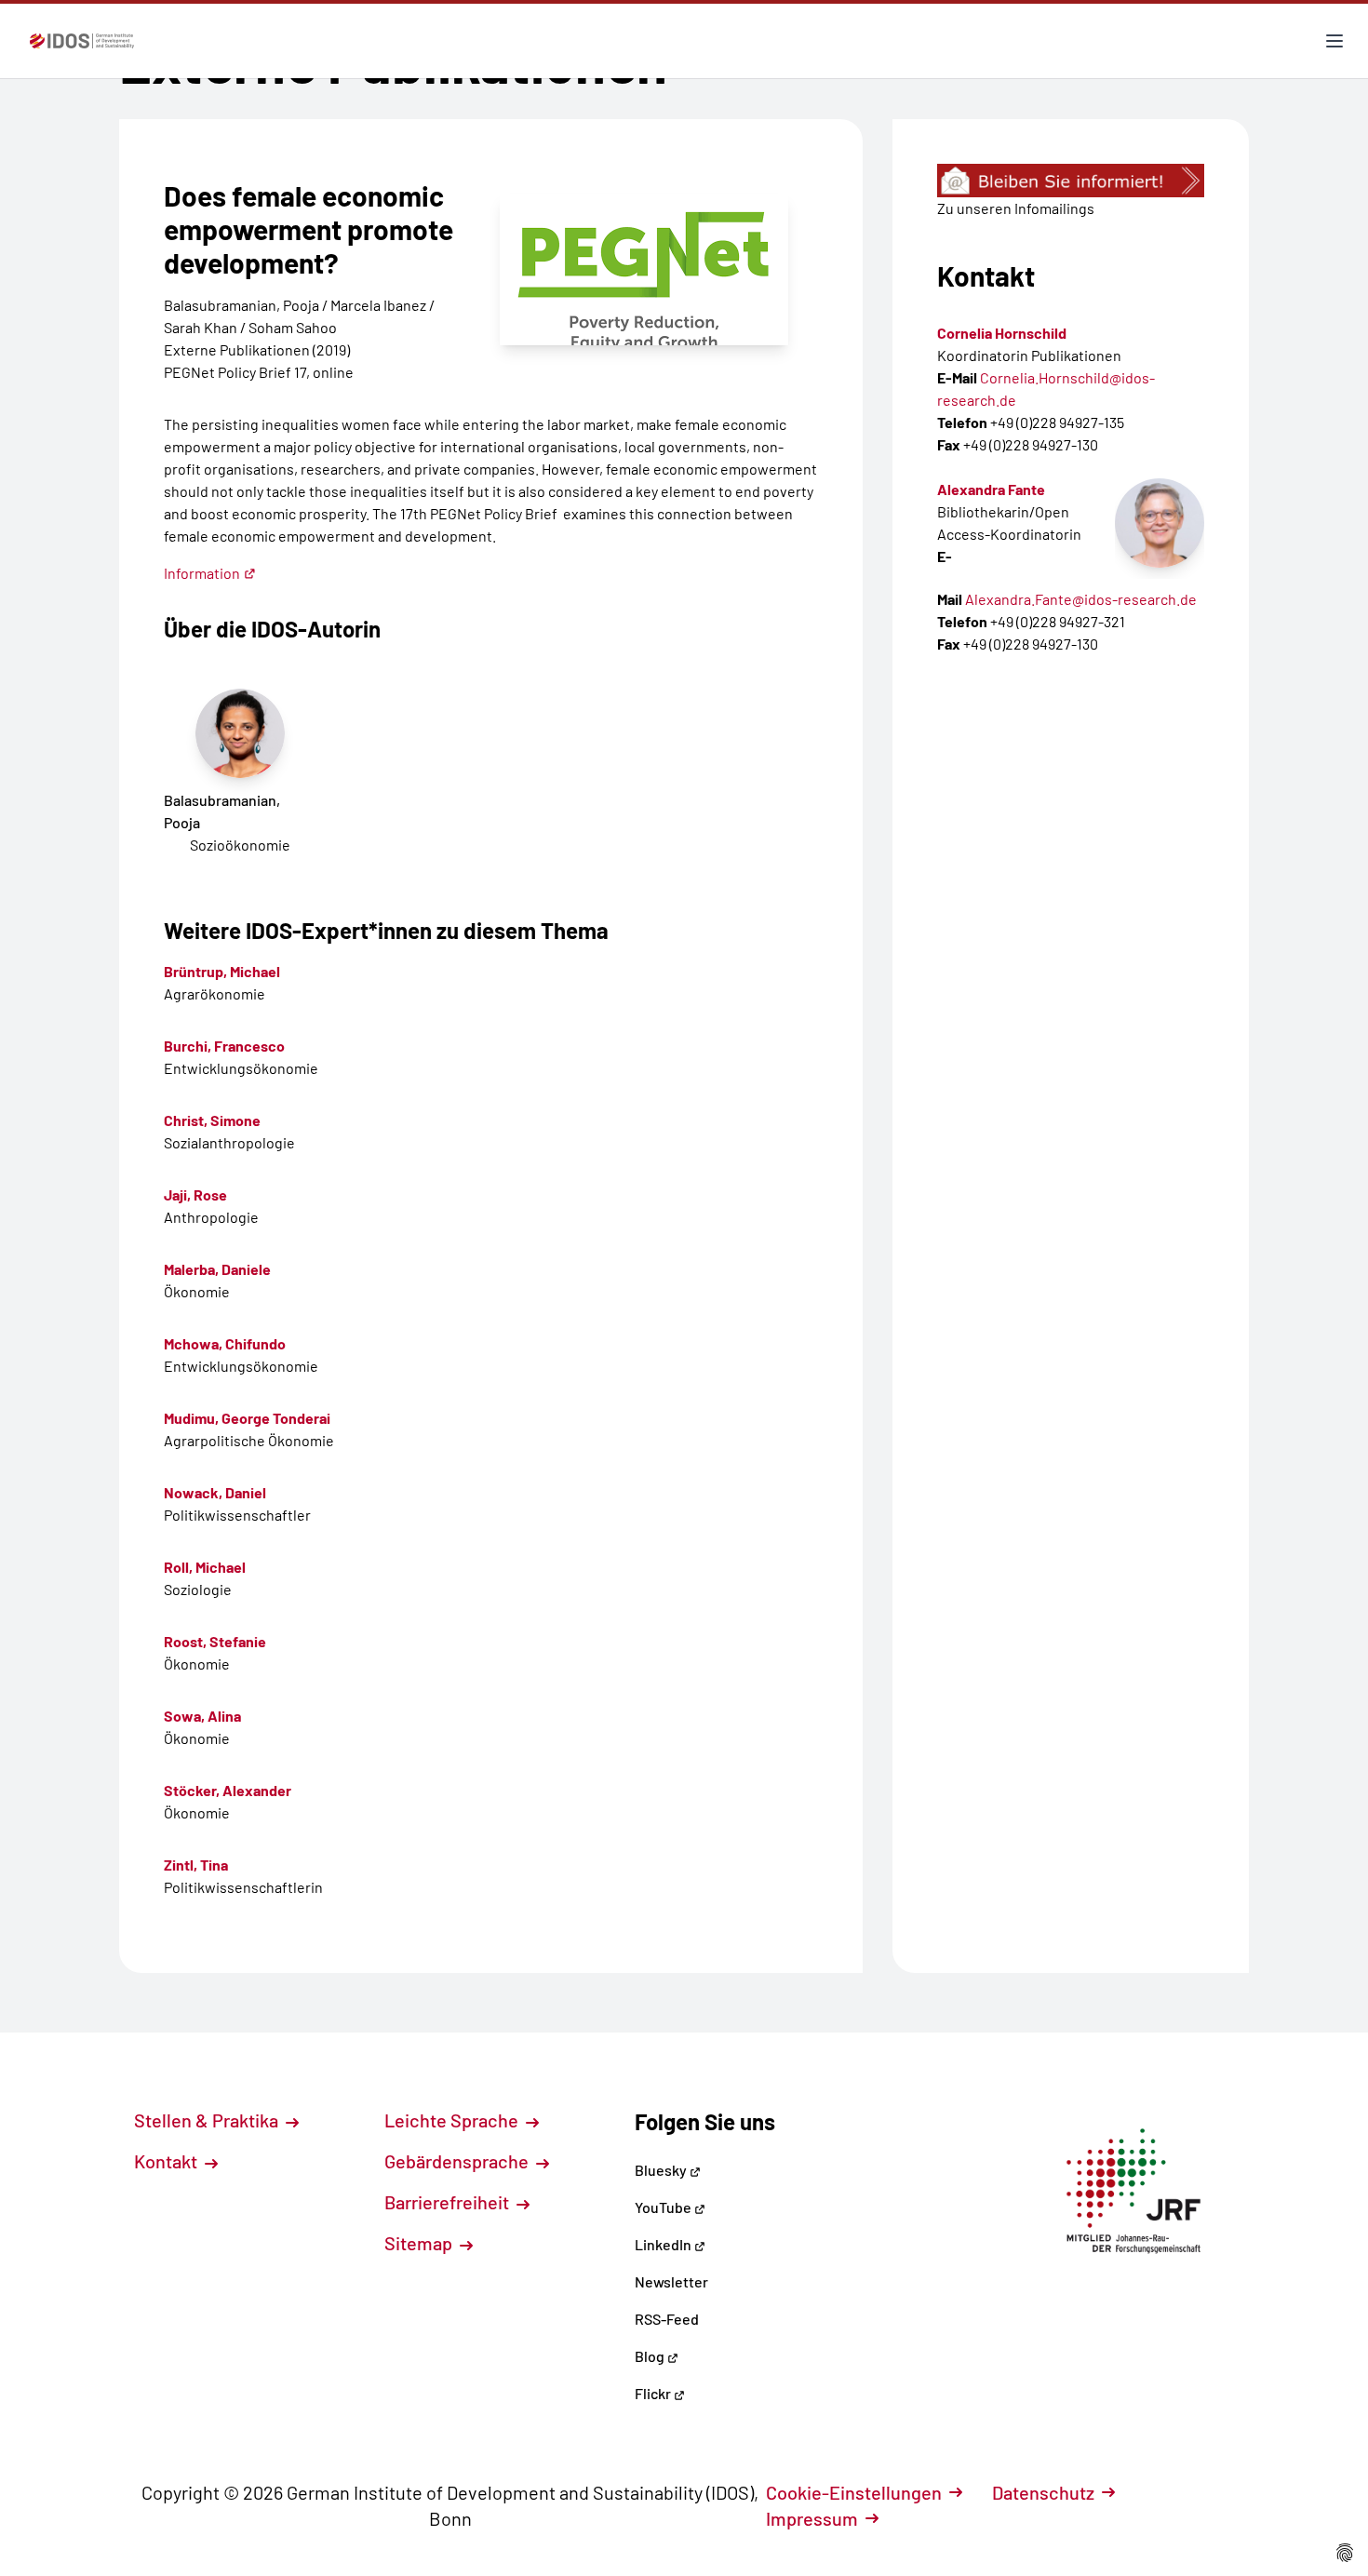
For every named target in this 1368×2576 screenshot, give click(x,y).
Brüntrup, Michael (222, 971)
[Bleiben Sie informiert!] (1071, 181)
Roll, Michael (205, 1567)
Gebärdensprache (458, 2161)
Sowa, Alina (202, 1716)
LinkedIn (664, 2244)
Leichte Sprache (453, 2120)
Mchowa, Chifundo (225, 1343)
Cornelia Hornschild (1002, 333)
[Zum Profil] (1160, 523)
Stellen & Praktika (208, 2120)
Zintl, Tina (196, 1865)
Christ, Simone (212, 1120)
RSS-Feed (667, 2319)
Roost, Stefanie (215, 1641)
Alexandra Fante (991, 489)
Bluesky (662, 2170)
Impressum (812, 2518)
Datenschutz (1043, 2492)
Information (202, 573)
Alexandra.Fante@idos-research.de (1081, 599)
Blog (651, 2356)
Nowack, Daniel (215, 1492)
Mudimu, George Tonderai (247, 1418)
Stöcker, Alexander (228, 1790)
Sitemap (420, 2243)
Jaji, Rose (195, 1194)
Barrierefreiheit (449, 2202)
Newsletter (671, 2281)
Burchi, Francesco (224, 1046)
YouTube (664, 2207)
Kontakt (168, 2161)
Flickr (654, 2393)
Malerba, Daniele (217, 1269)
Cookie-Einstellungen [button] (854, 2492)
